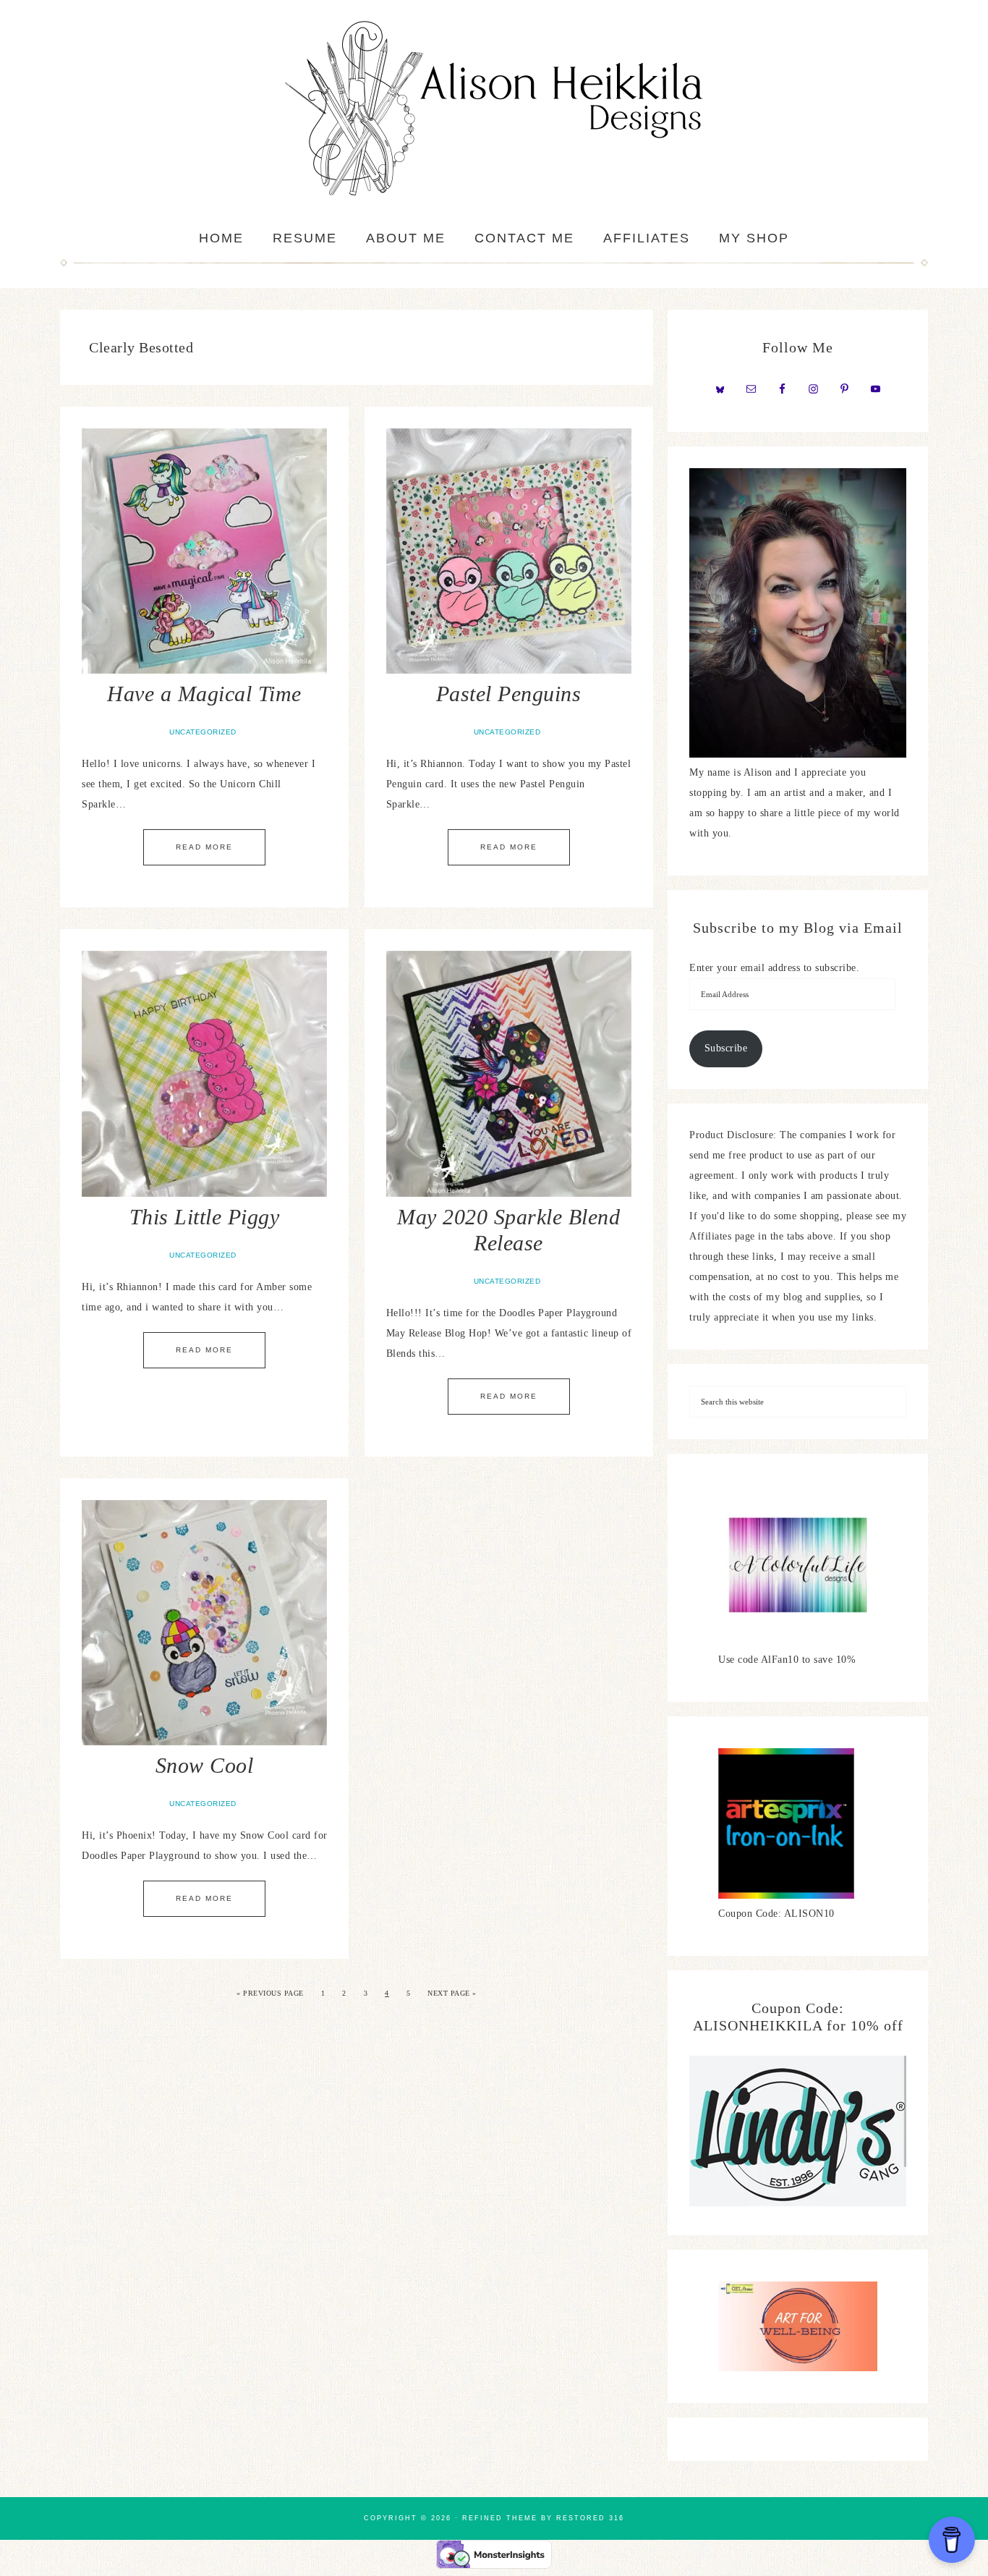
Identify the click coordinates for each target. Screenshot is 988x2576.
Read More (204, 847)
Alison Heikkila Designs (494, 109)
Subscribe (726, 1048)
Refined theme (500, 2518)
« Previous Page (270, 1993)
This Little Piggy (205, 1217)
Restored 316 (590, 2518)
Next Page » (452, 1993)
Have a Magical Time (204, 694)
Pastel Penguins (509, 694)
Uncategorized (203, 732)
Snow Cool (205, 1765)
